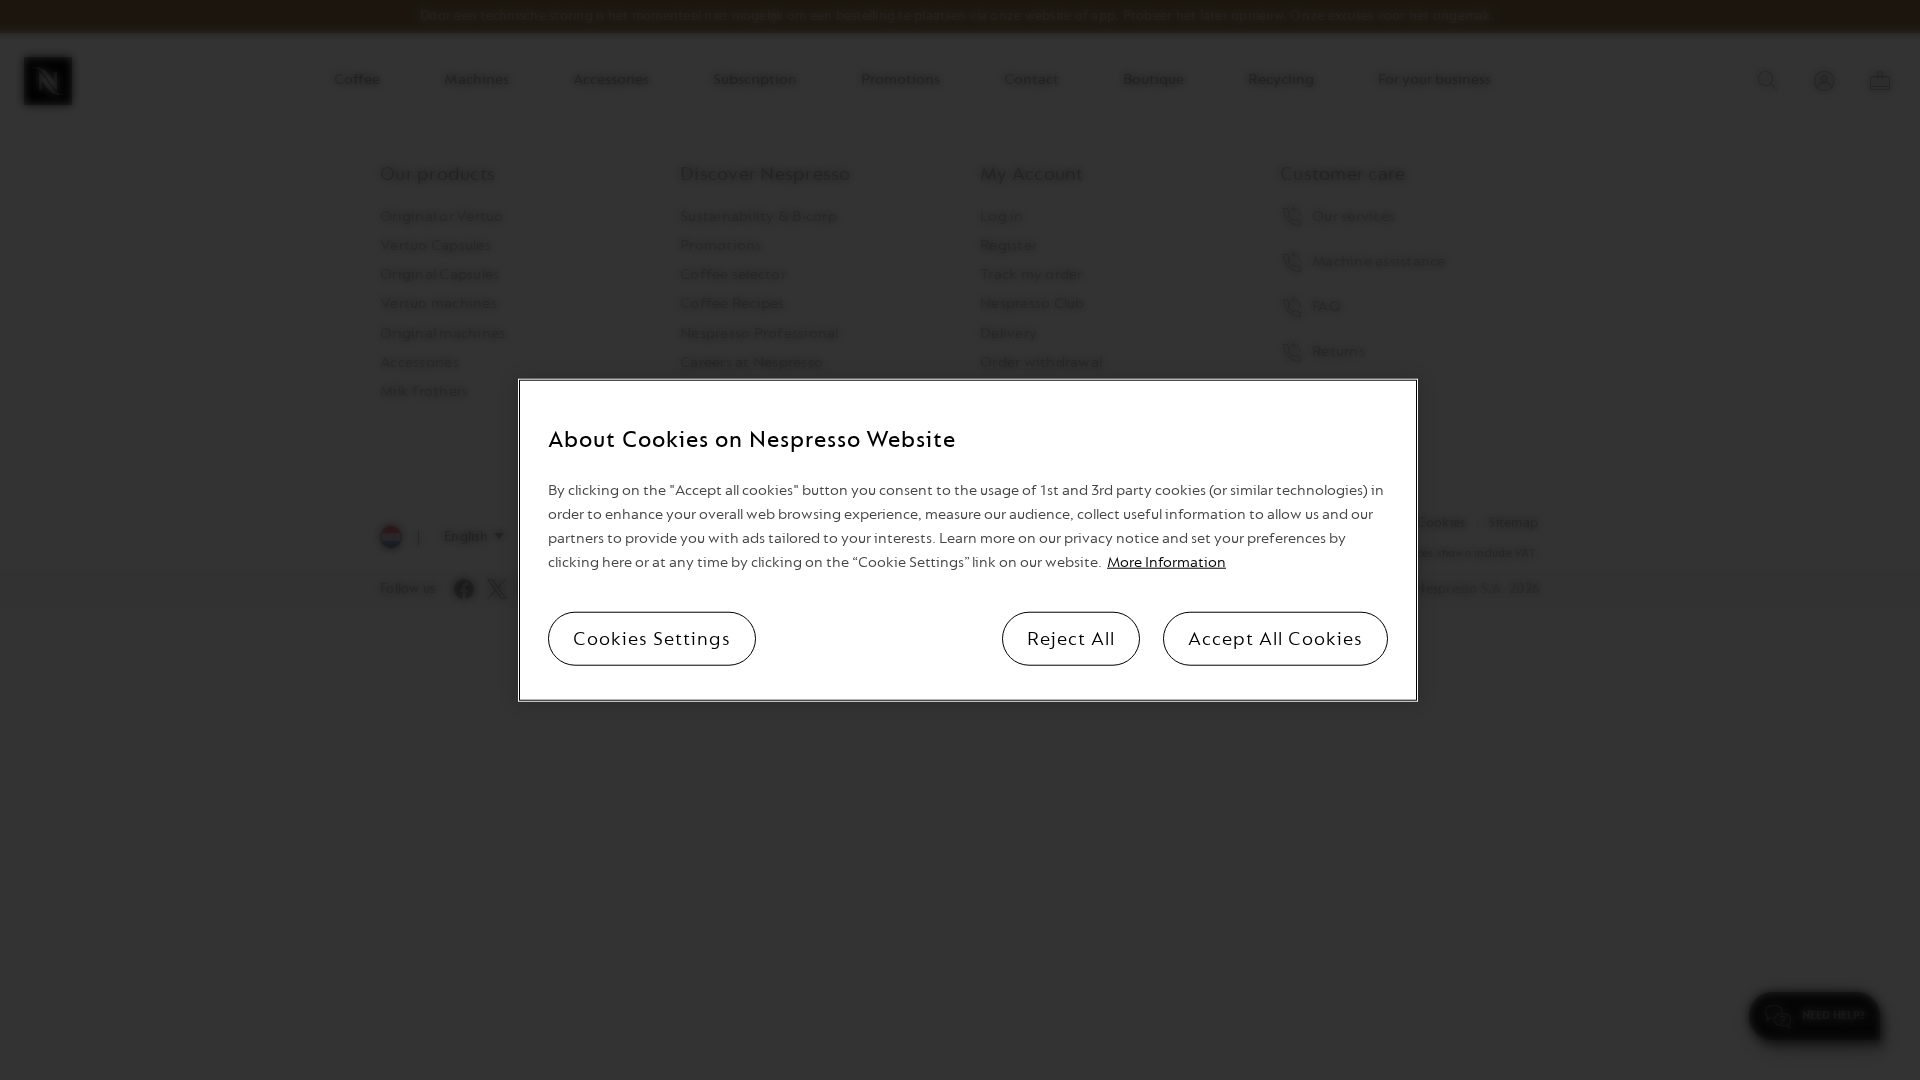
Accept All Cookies (1275, 638)
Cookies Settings (652, 638)
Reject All (1071, 638)
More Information (1166, 561)
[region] (968, 540)
